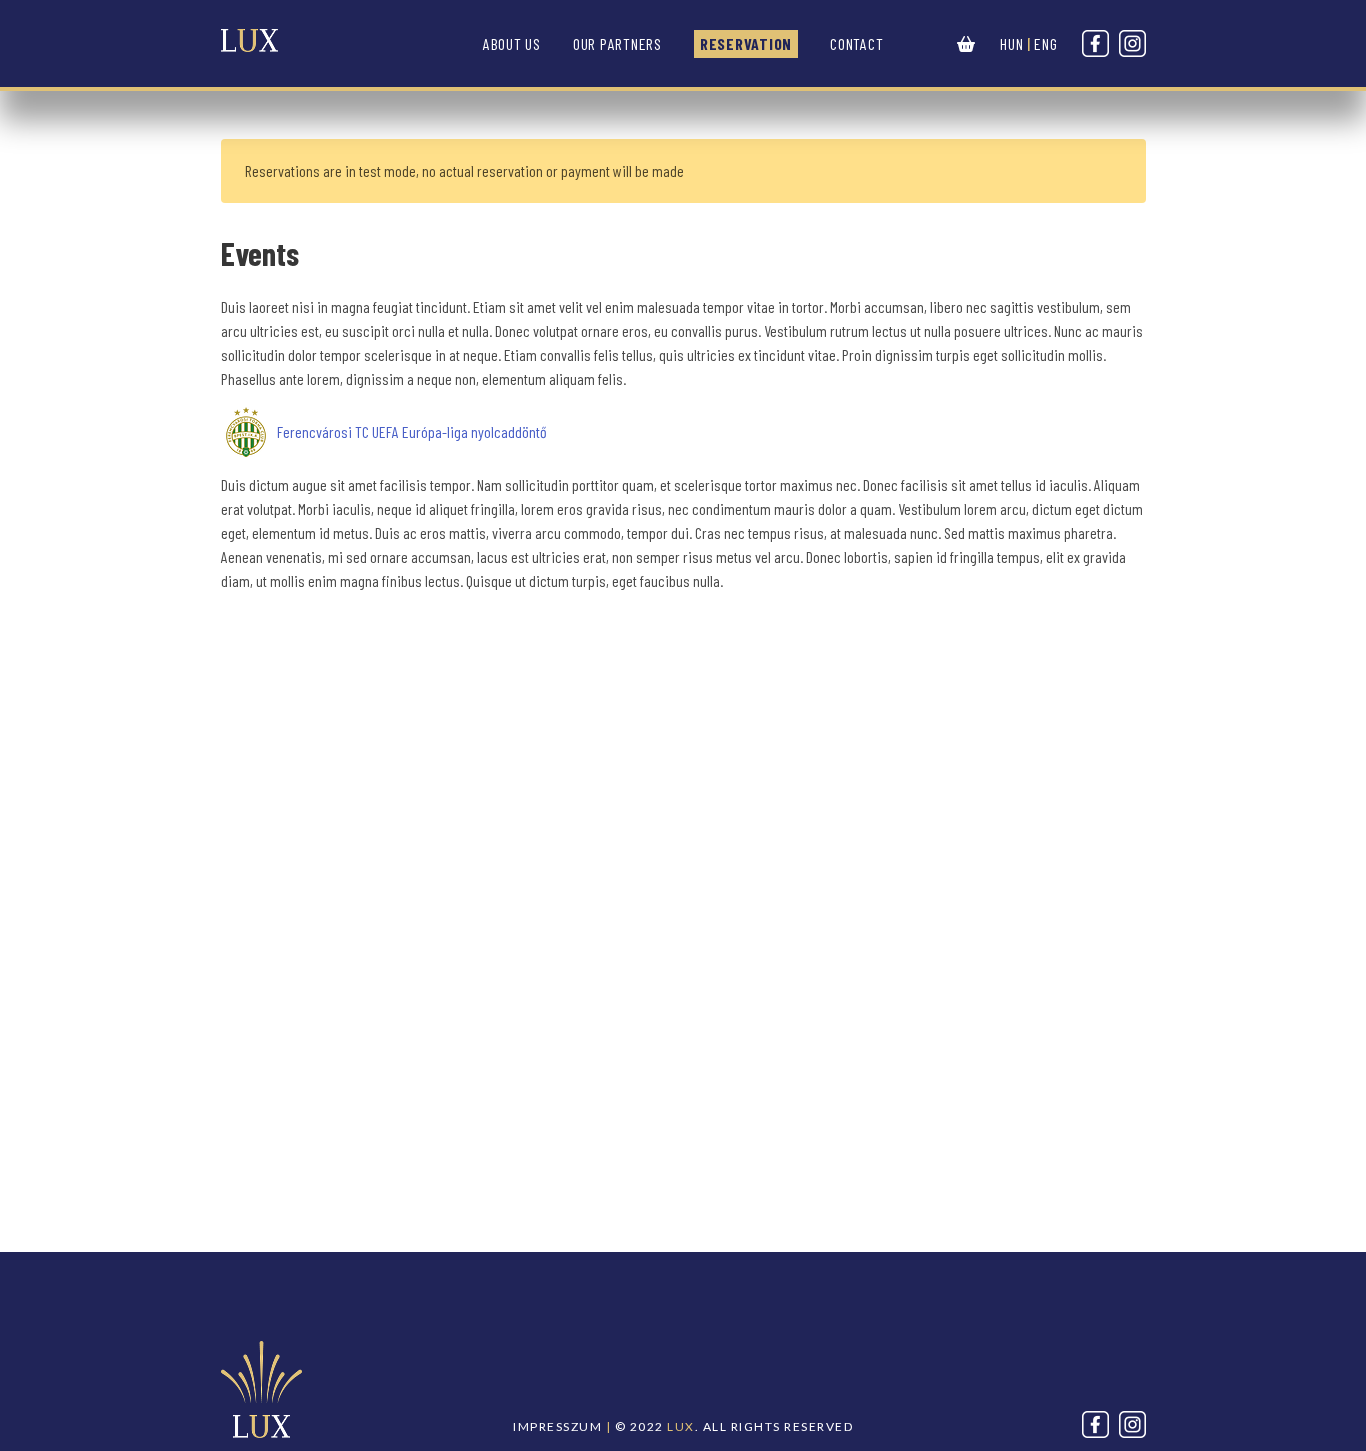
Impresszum (557, 1426)
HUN (1011, 43)
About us (512, 43)
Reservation (746, 43)
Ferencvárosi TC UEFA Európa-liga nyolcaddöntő (412, 431)
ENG (1045, 43)
